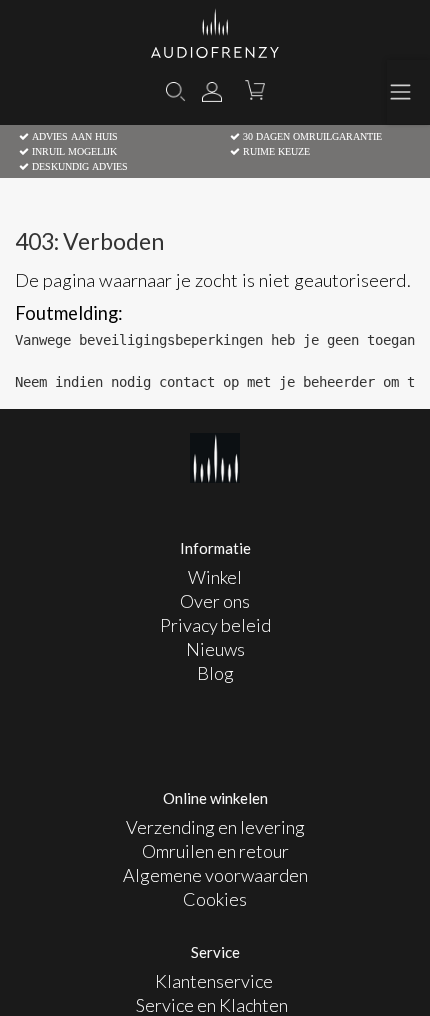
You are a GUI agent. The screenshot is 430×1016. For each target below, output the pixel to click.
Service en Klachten (212, 1005)
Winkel (215, 577)
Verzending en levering (215, 827)
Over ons (215, 601)
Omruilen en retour (215, 851)
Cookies (215, 899)
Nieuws (215, 649)
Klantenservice (215, 981)
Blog (215, 673)
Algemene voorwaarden (215, 875)
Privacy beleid (215, 625)
